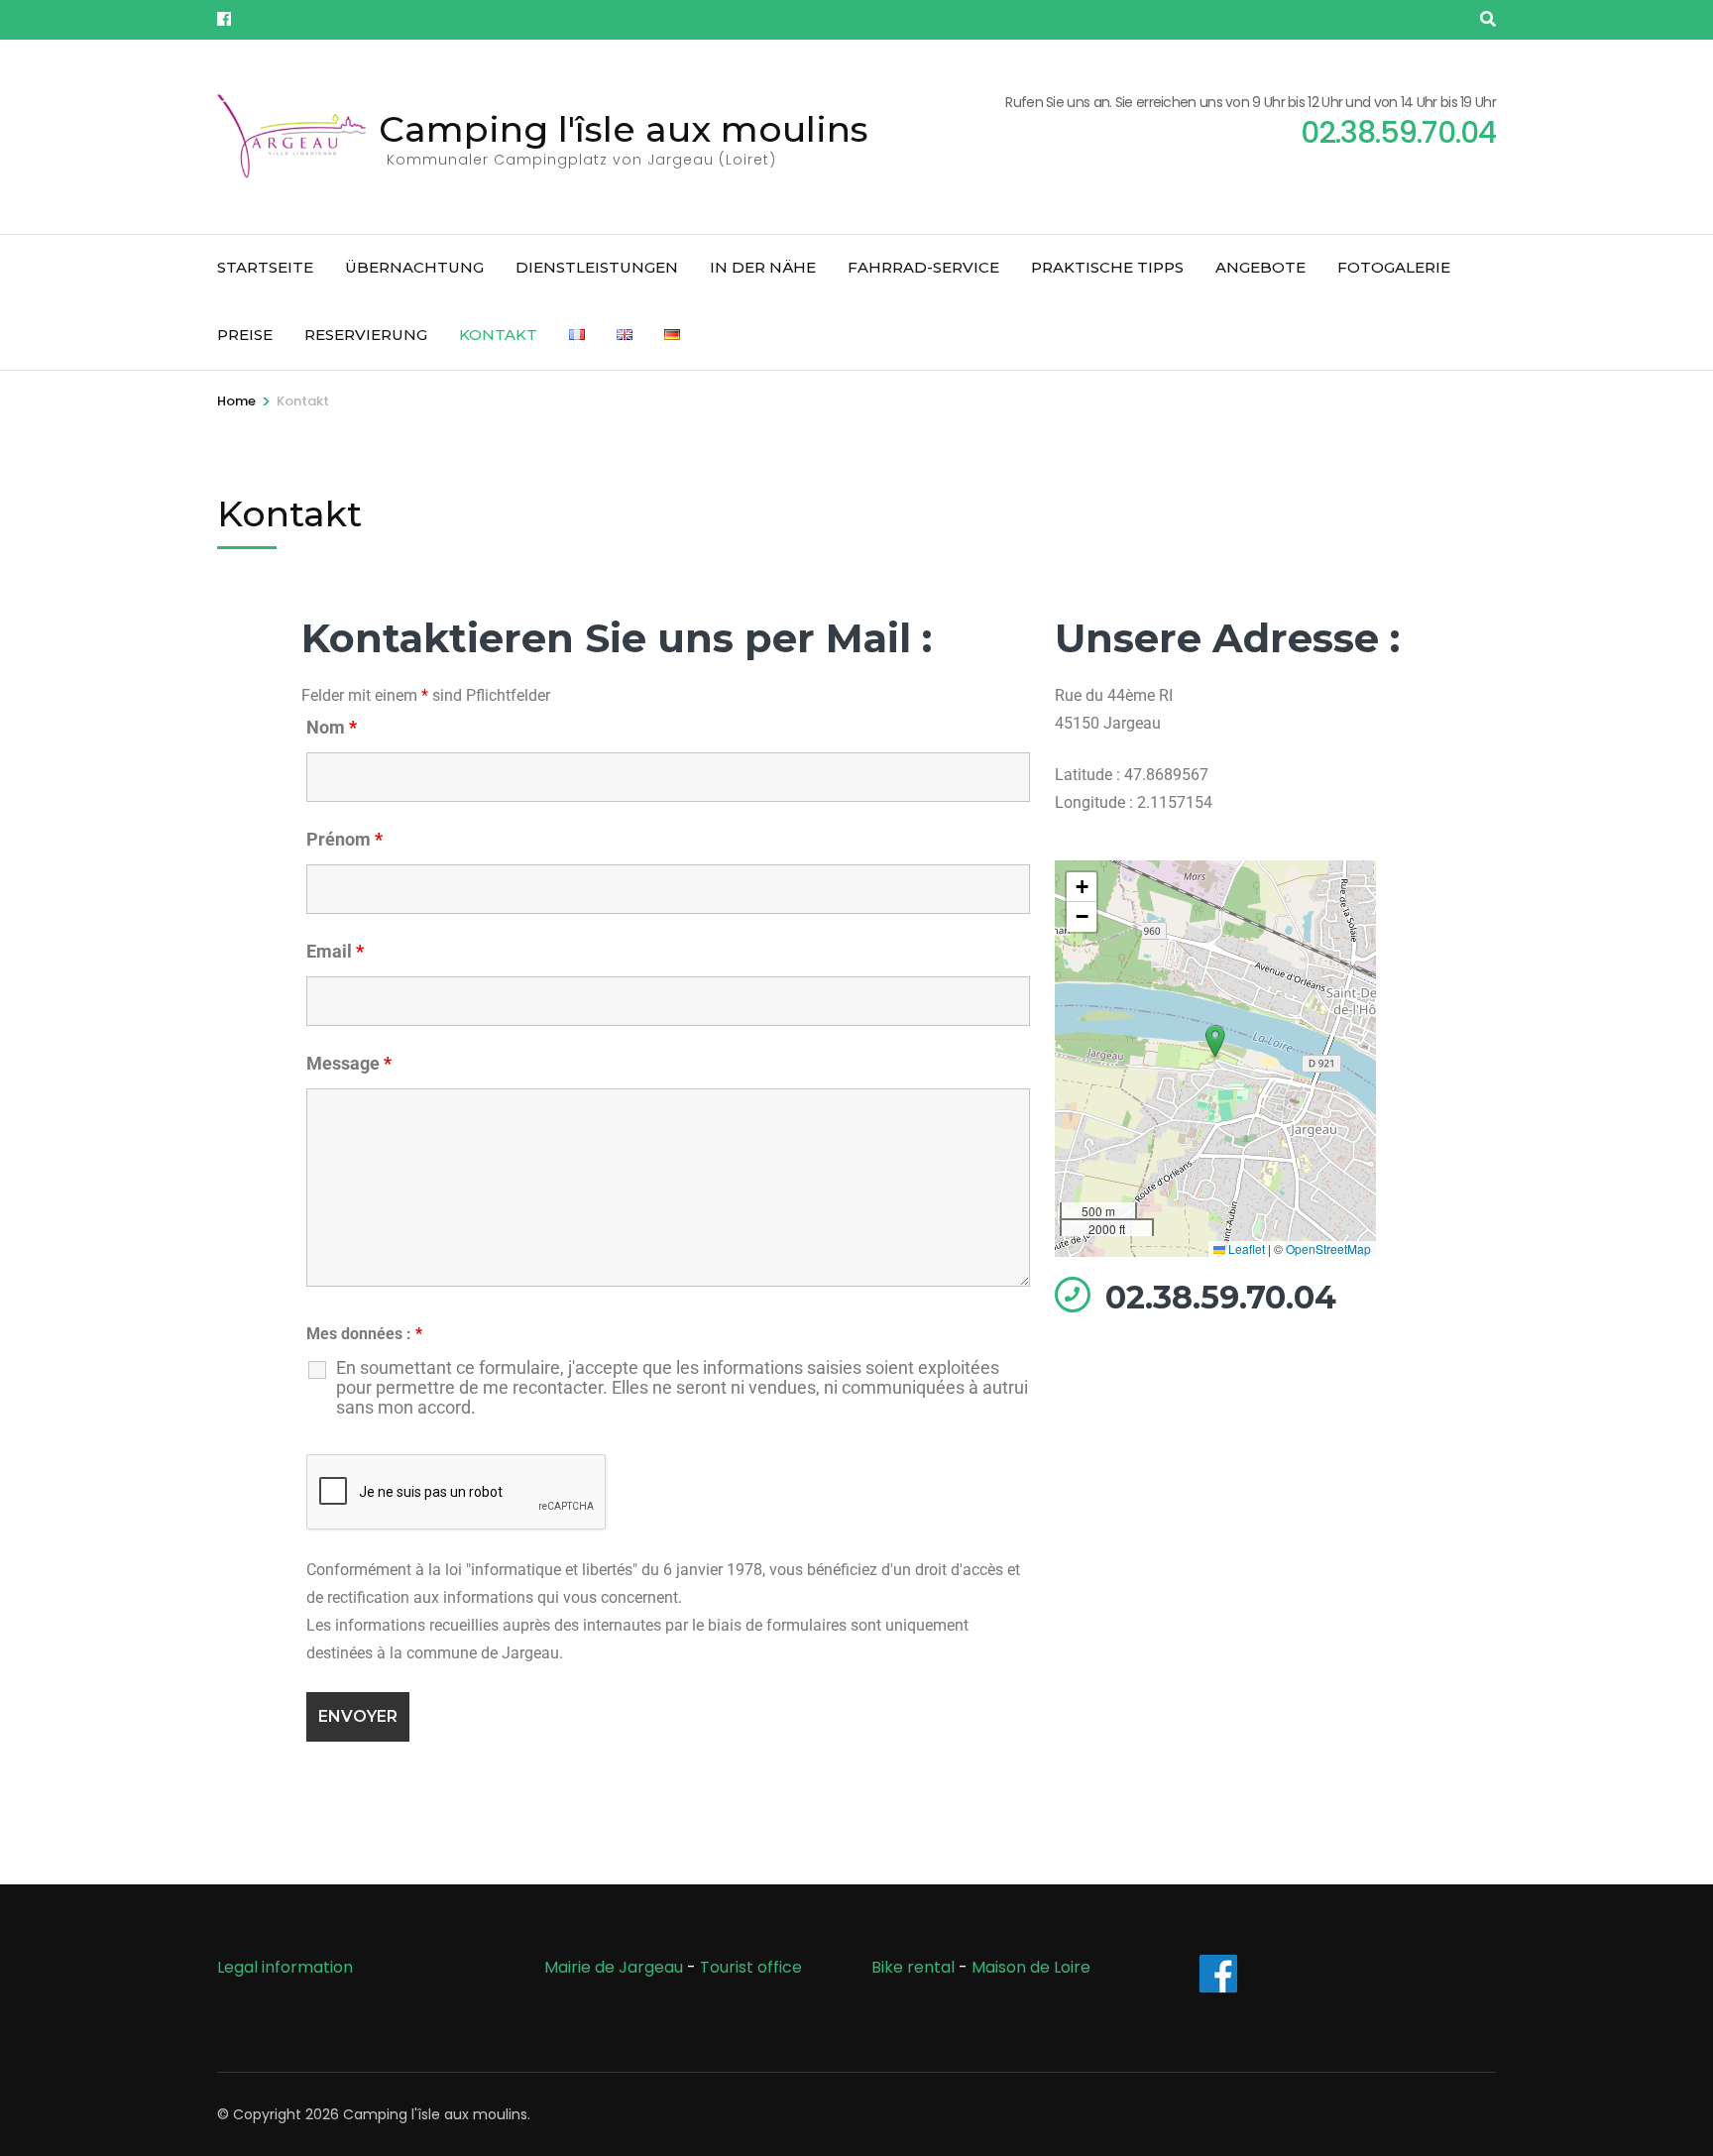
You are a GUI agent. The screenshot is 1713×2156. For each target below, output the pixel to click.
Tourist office (751, 1967)
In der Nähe (763, 267)
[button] (1215, 1042)
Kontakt (498, 335)
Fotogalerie (1394, 267)
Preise (245, 335)
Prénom (344, 839)
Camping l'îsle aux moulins (624, 129)
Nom (332, 727)
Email (335, 951)
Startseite (265, 267)
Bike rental (913, 1967)
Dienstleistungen (597, 267)
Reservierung (366, 335)
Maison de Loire (1031, 1967)
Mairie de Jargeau (614, 1967)
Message (349, 1063)
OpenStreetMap (1328, 1248)
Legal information (285, 1967)
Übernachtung (414, 267)
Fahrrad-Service (923, 267)
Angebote (1260, 267)
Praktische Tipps (1107, 267)
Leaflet (1245, 1248)
